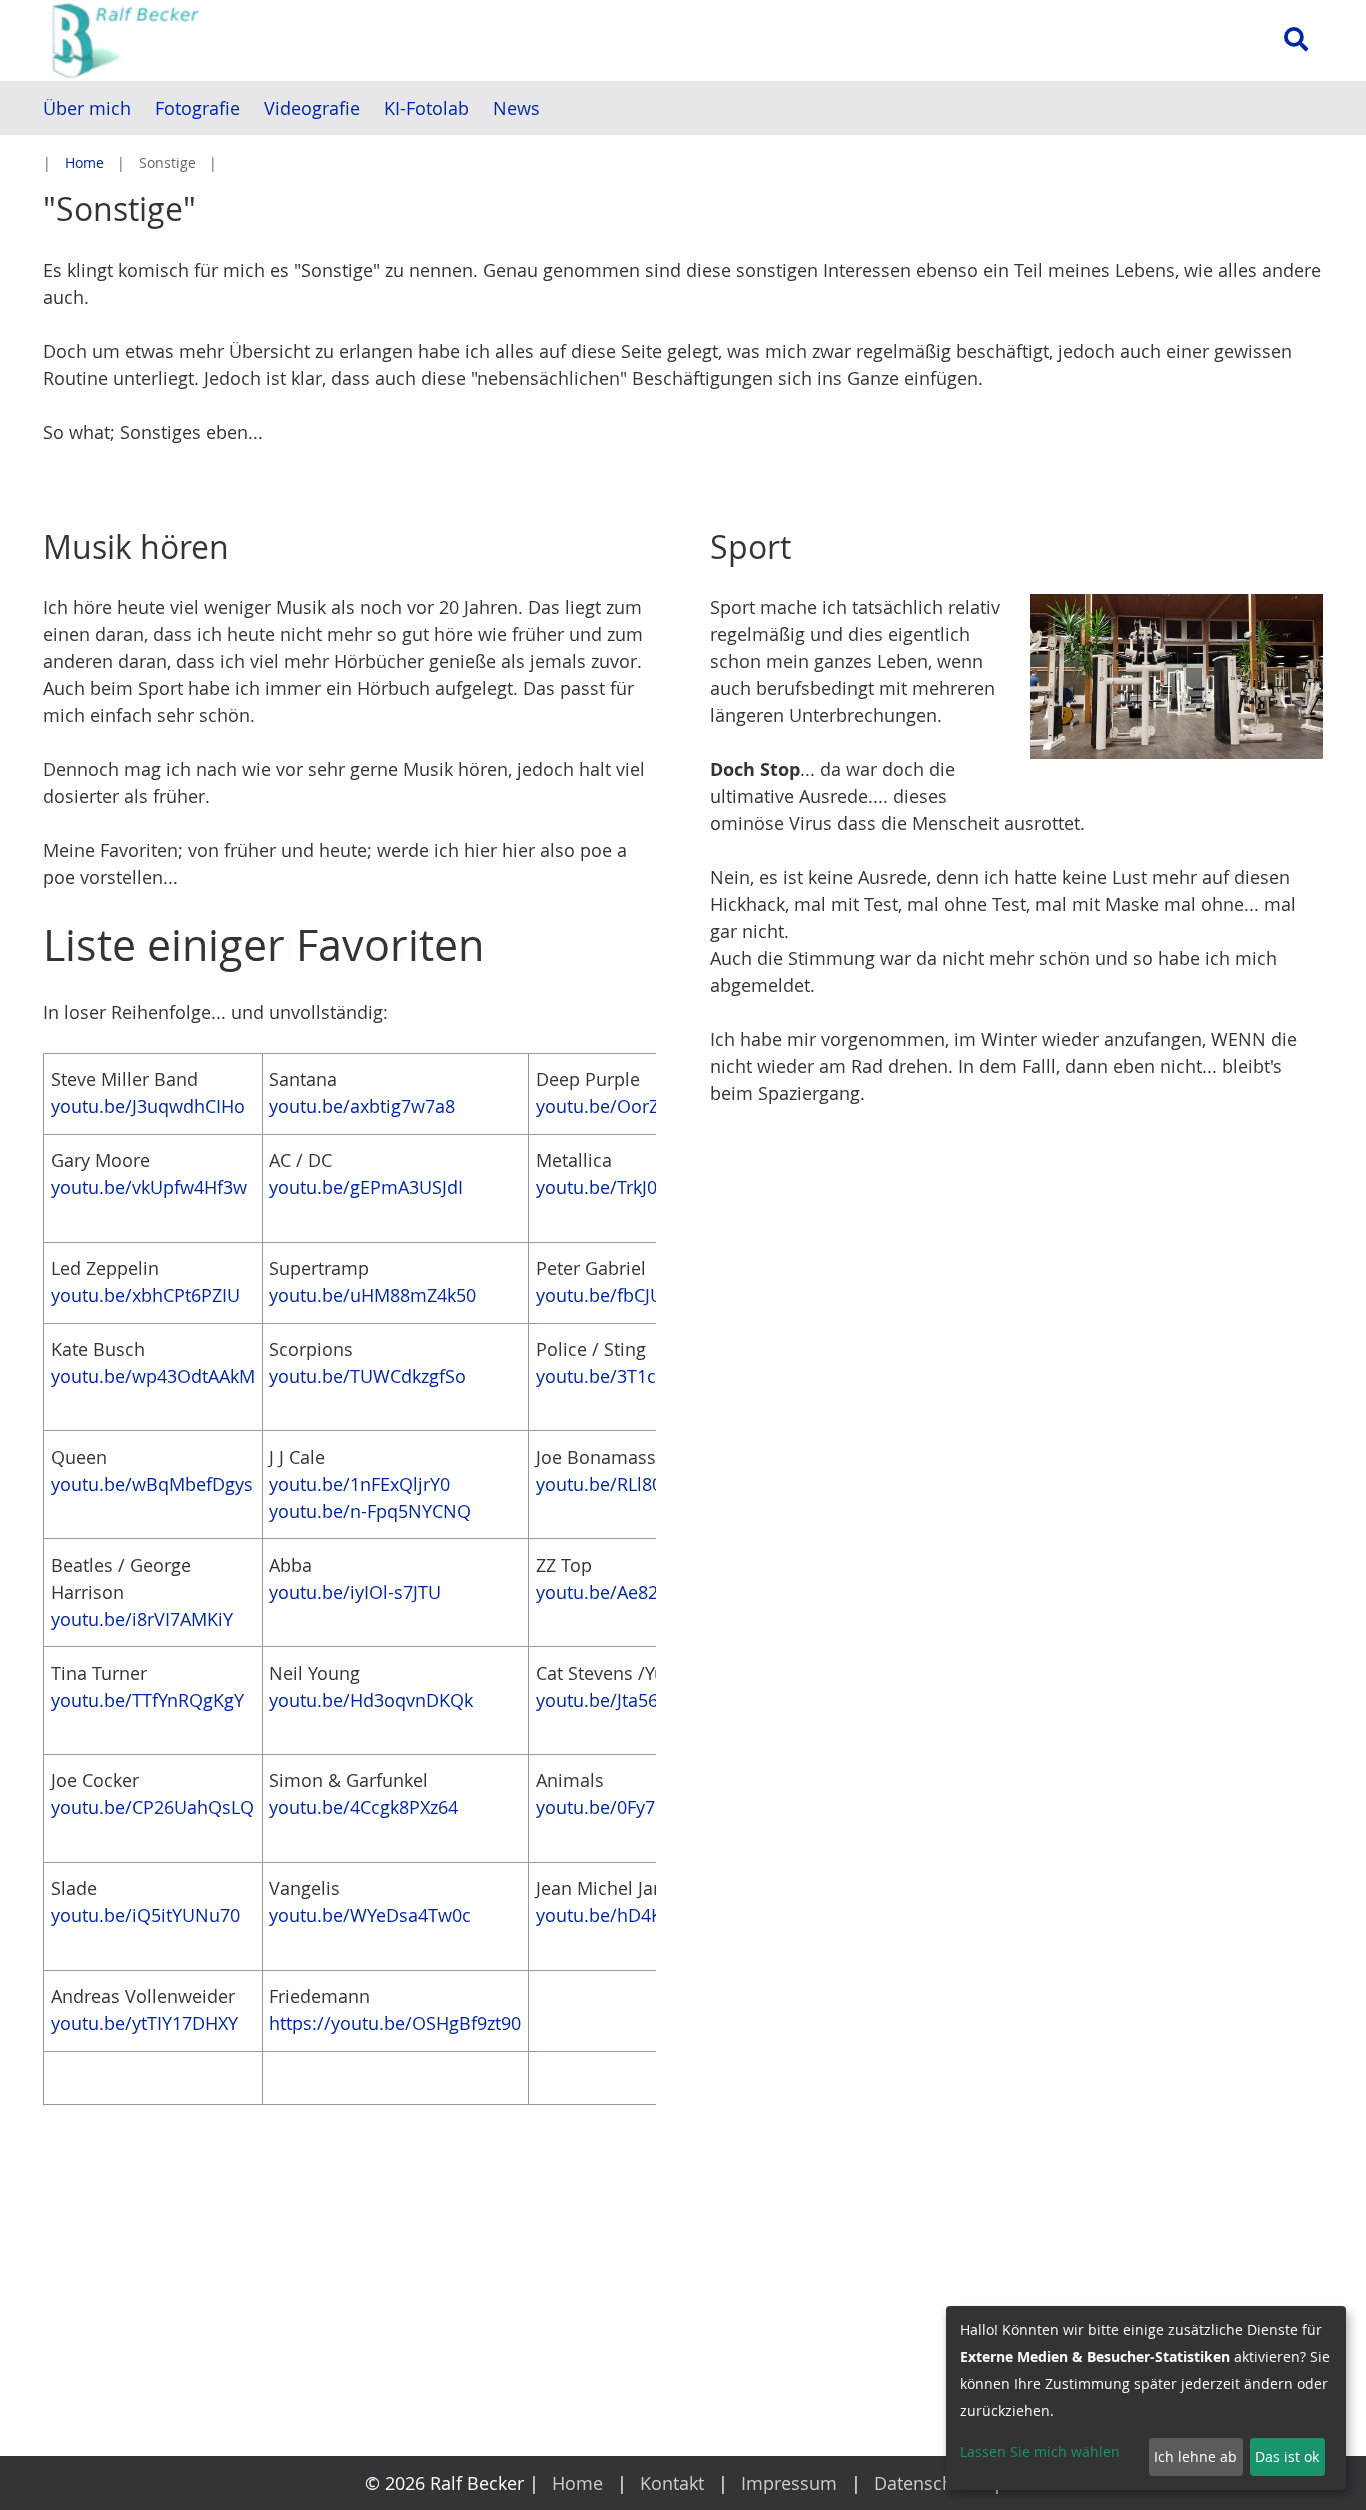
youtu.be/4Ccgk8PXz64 (363, 1807)
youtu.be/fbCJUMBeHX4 (635, 1295)
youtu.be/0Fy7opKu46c (632, 1807)
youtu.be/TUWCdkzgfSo (367, 1376)
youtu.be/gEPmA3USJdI (366, 1187)
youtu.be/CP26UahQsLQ (152, 1807)
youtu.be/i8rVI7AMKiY (142, 1619)
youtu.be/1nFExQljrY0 (359, 1484)
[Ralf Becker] (238, 40)
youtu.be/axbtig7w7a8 (362, 1106)
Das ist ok (1287, 2456)
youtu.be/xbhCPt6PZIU (145, 1295)
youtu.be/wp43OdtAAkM (153, 1376)
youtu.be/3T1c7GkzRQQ (635, 1376)
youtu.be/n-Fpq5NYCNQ (370, 1511)
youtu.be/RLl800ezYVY (628, 1484)
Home (84, 162)
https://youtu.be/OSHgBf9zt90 (395, 2023)
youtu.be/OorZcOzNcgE (634, 1106)
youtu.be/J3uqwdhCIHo (148, 1106)
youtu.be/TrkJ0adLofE (625, 1187)
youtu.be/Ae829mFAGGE (638, 1592)
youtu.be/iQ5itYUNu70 (145, 1915)
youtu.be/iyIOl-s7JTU (355, 1592)
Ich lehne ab (1195, 2456)
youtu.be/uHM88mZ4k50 (372, 1295)
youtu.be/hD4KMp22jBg (636, 1915)
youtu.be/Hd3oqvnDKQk (371, 1700)
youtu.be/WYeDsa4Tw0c (370, 1915)
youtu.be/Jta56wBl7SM (630, 1700)
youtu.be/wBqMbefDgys (152, 1484)
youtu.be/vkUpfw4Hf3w (149, 1187)
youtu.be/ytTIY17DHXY (144, 2023)
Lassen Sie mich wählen (1040, 2451)
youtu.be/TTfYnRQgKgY (147, 1700)
